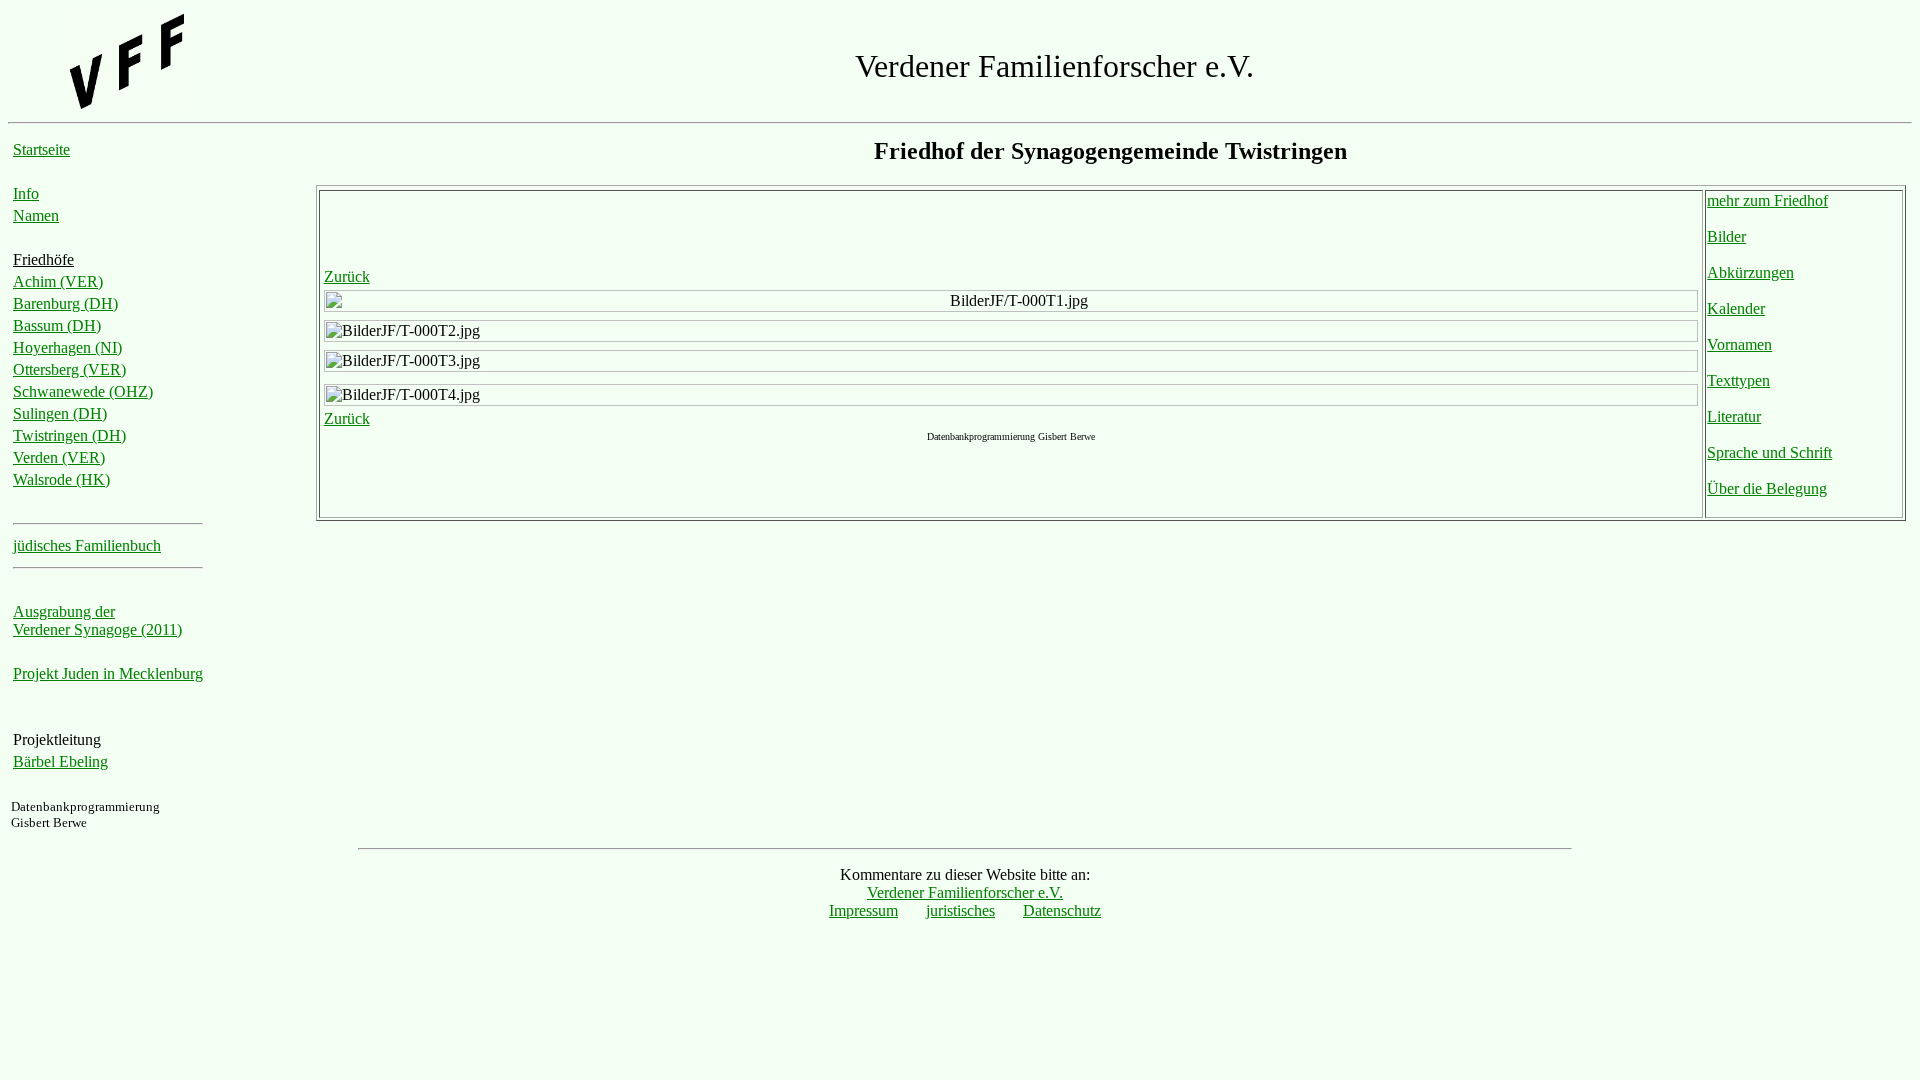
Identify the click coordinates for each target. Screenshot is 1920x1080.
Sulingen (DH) (60, 413)
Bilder (1726, 236)
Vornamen (1739, 344)
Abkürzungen (1750, 272)
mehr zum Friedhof (1767, 200)
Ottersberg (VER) (69, 369)
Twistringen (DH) (69, 435)
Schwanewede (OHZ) (83, 391)
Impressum (863, 910)
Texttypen (1738, 380)
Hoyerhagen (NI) (67, 347)
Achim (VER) (58, 281)
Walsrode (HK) (61, 479)
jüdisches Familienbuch (87, 545)
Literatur (1734, 416)
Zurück (347, 276)
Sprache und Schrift (1769, 452)
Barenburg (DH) (65, 303)
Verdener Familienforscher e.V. (965, 892)
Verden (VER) (59, 457)
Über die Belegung (1767, 488)
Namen (36, 215)
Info (26, 193)
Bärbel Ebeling (60, 761)
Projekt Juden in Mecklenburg (108, 673)
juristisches (960, 910)
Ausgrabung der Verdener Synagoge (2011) (97, 620)
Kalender (1736, 308)
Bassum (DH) (57, 325)
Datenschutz (1062, 910)
